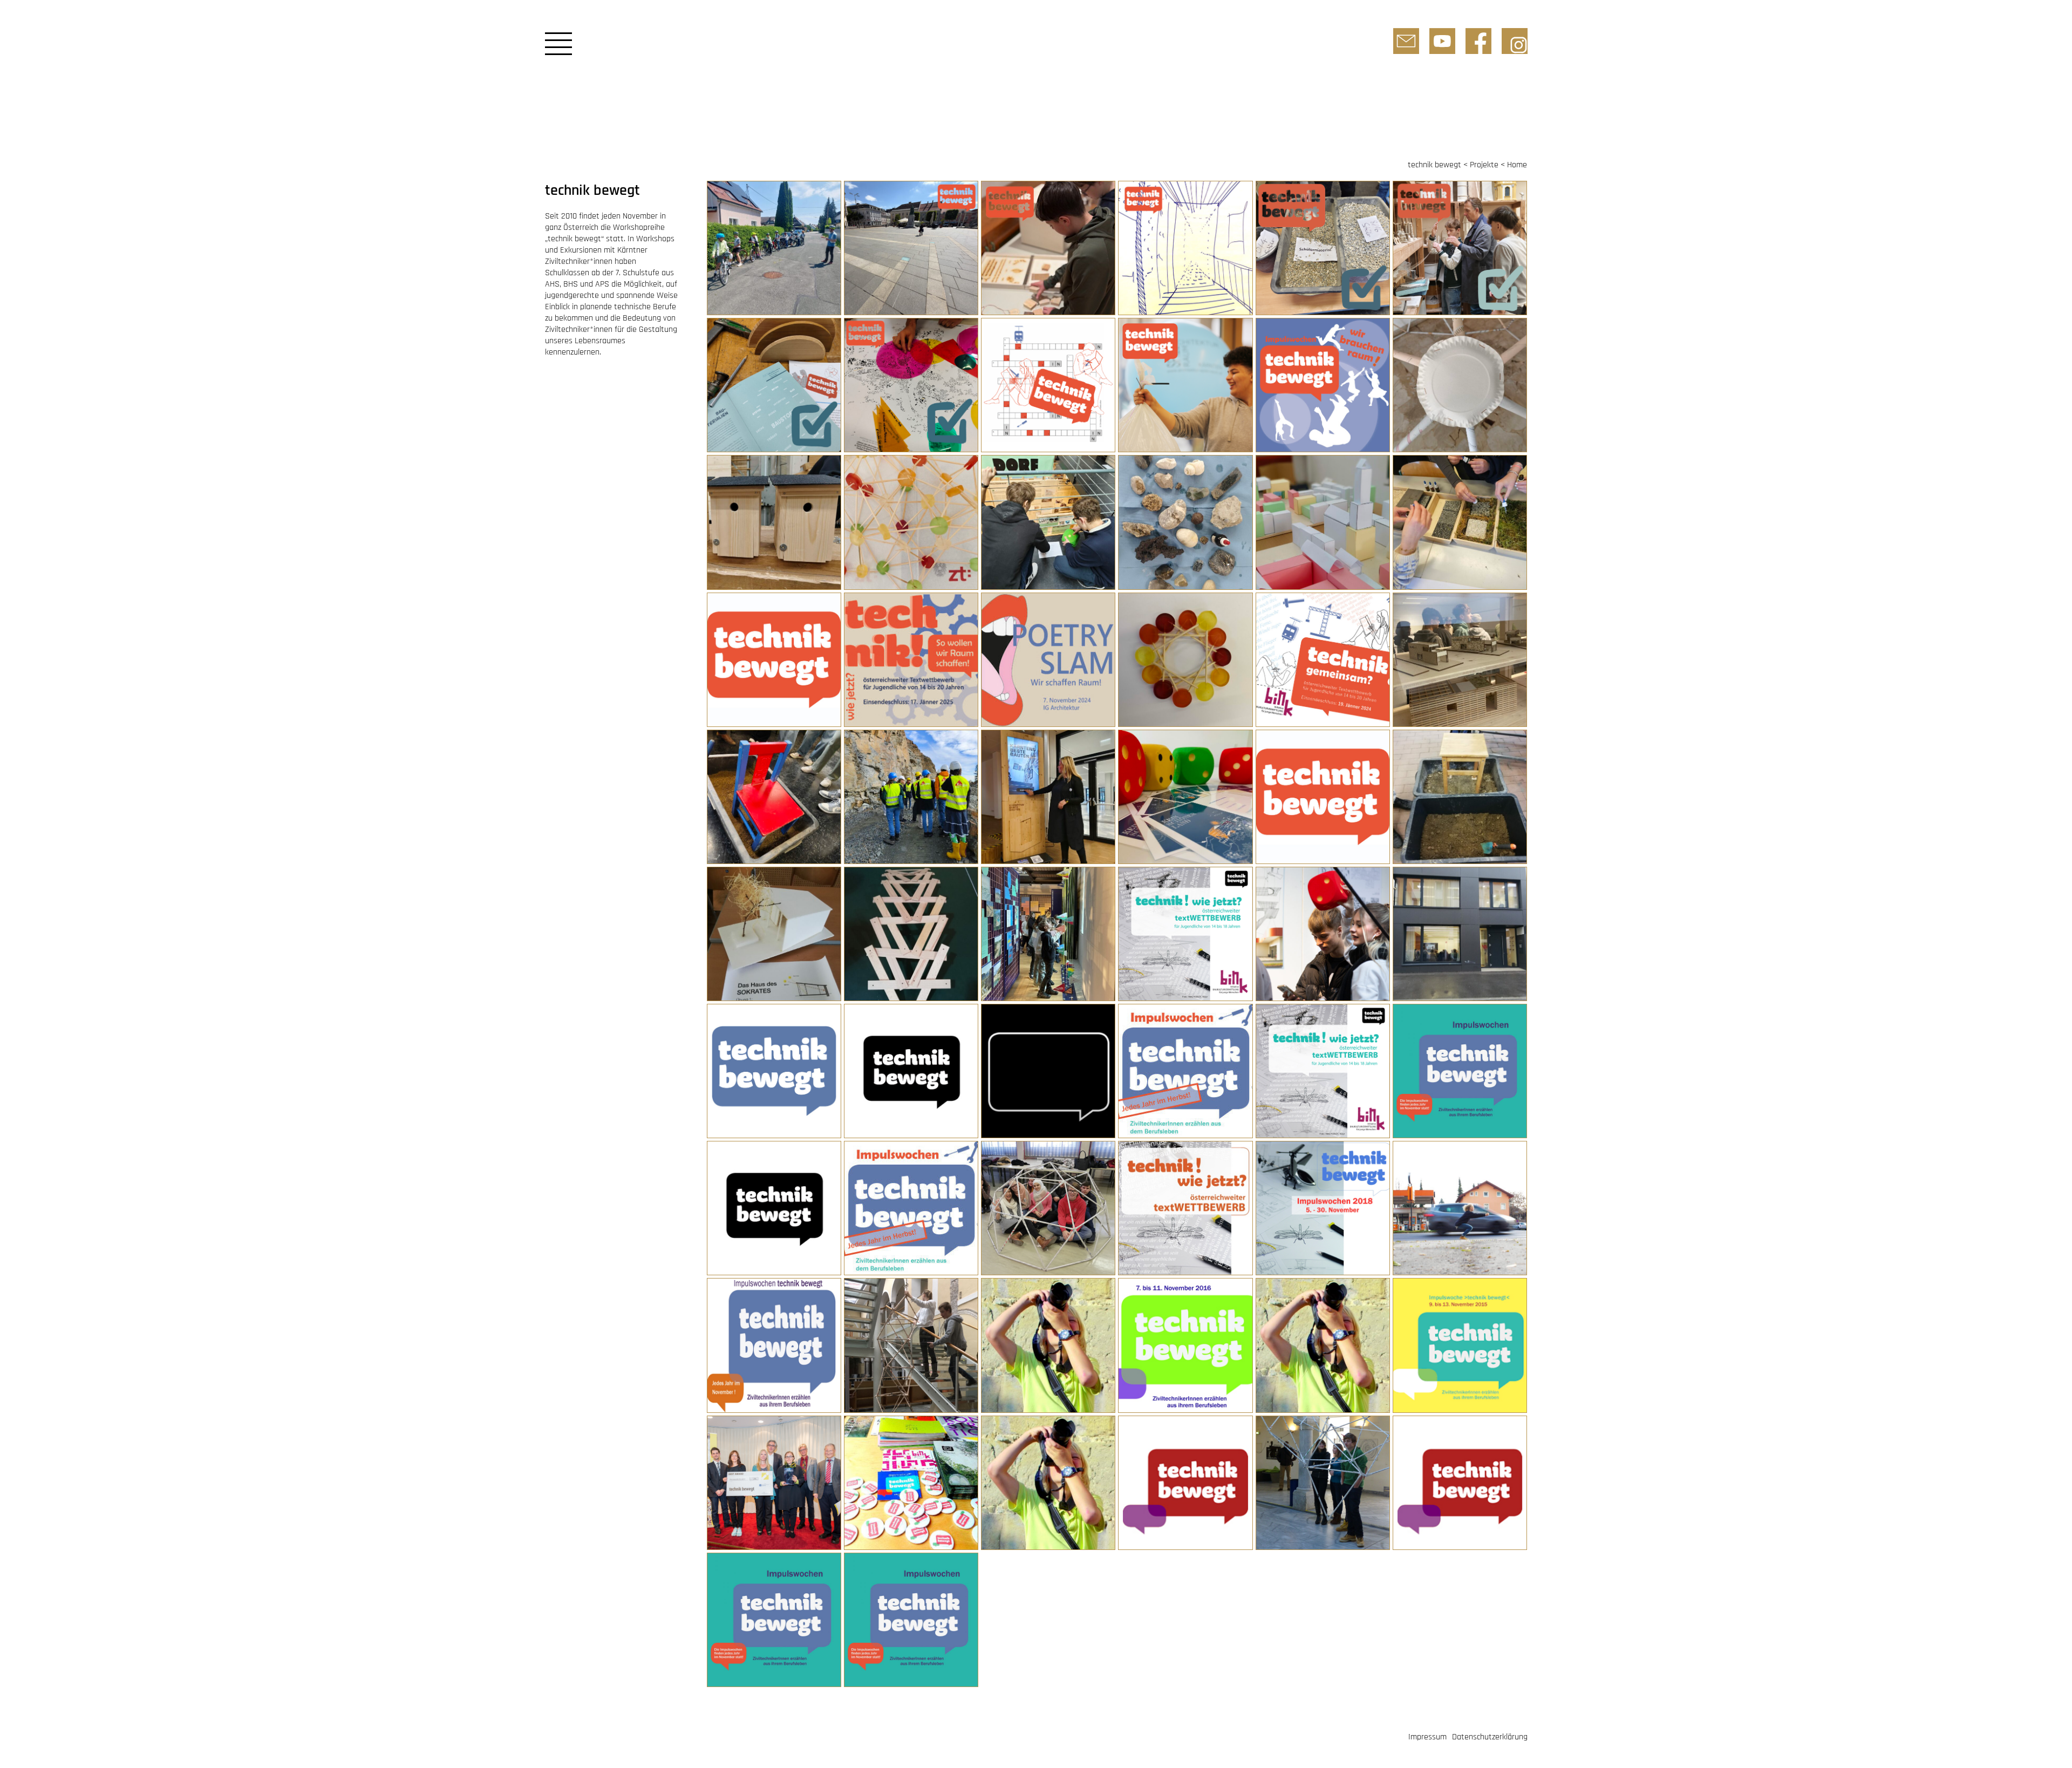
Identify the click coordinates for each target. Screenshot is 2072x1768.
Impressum (1427, 1737)
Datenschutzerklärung (1490, 1737)
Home (1517, 165)
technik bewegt (1434, 165)
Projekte (1484, 165)
